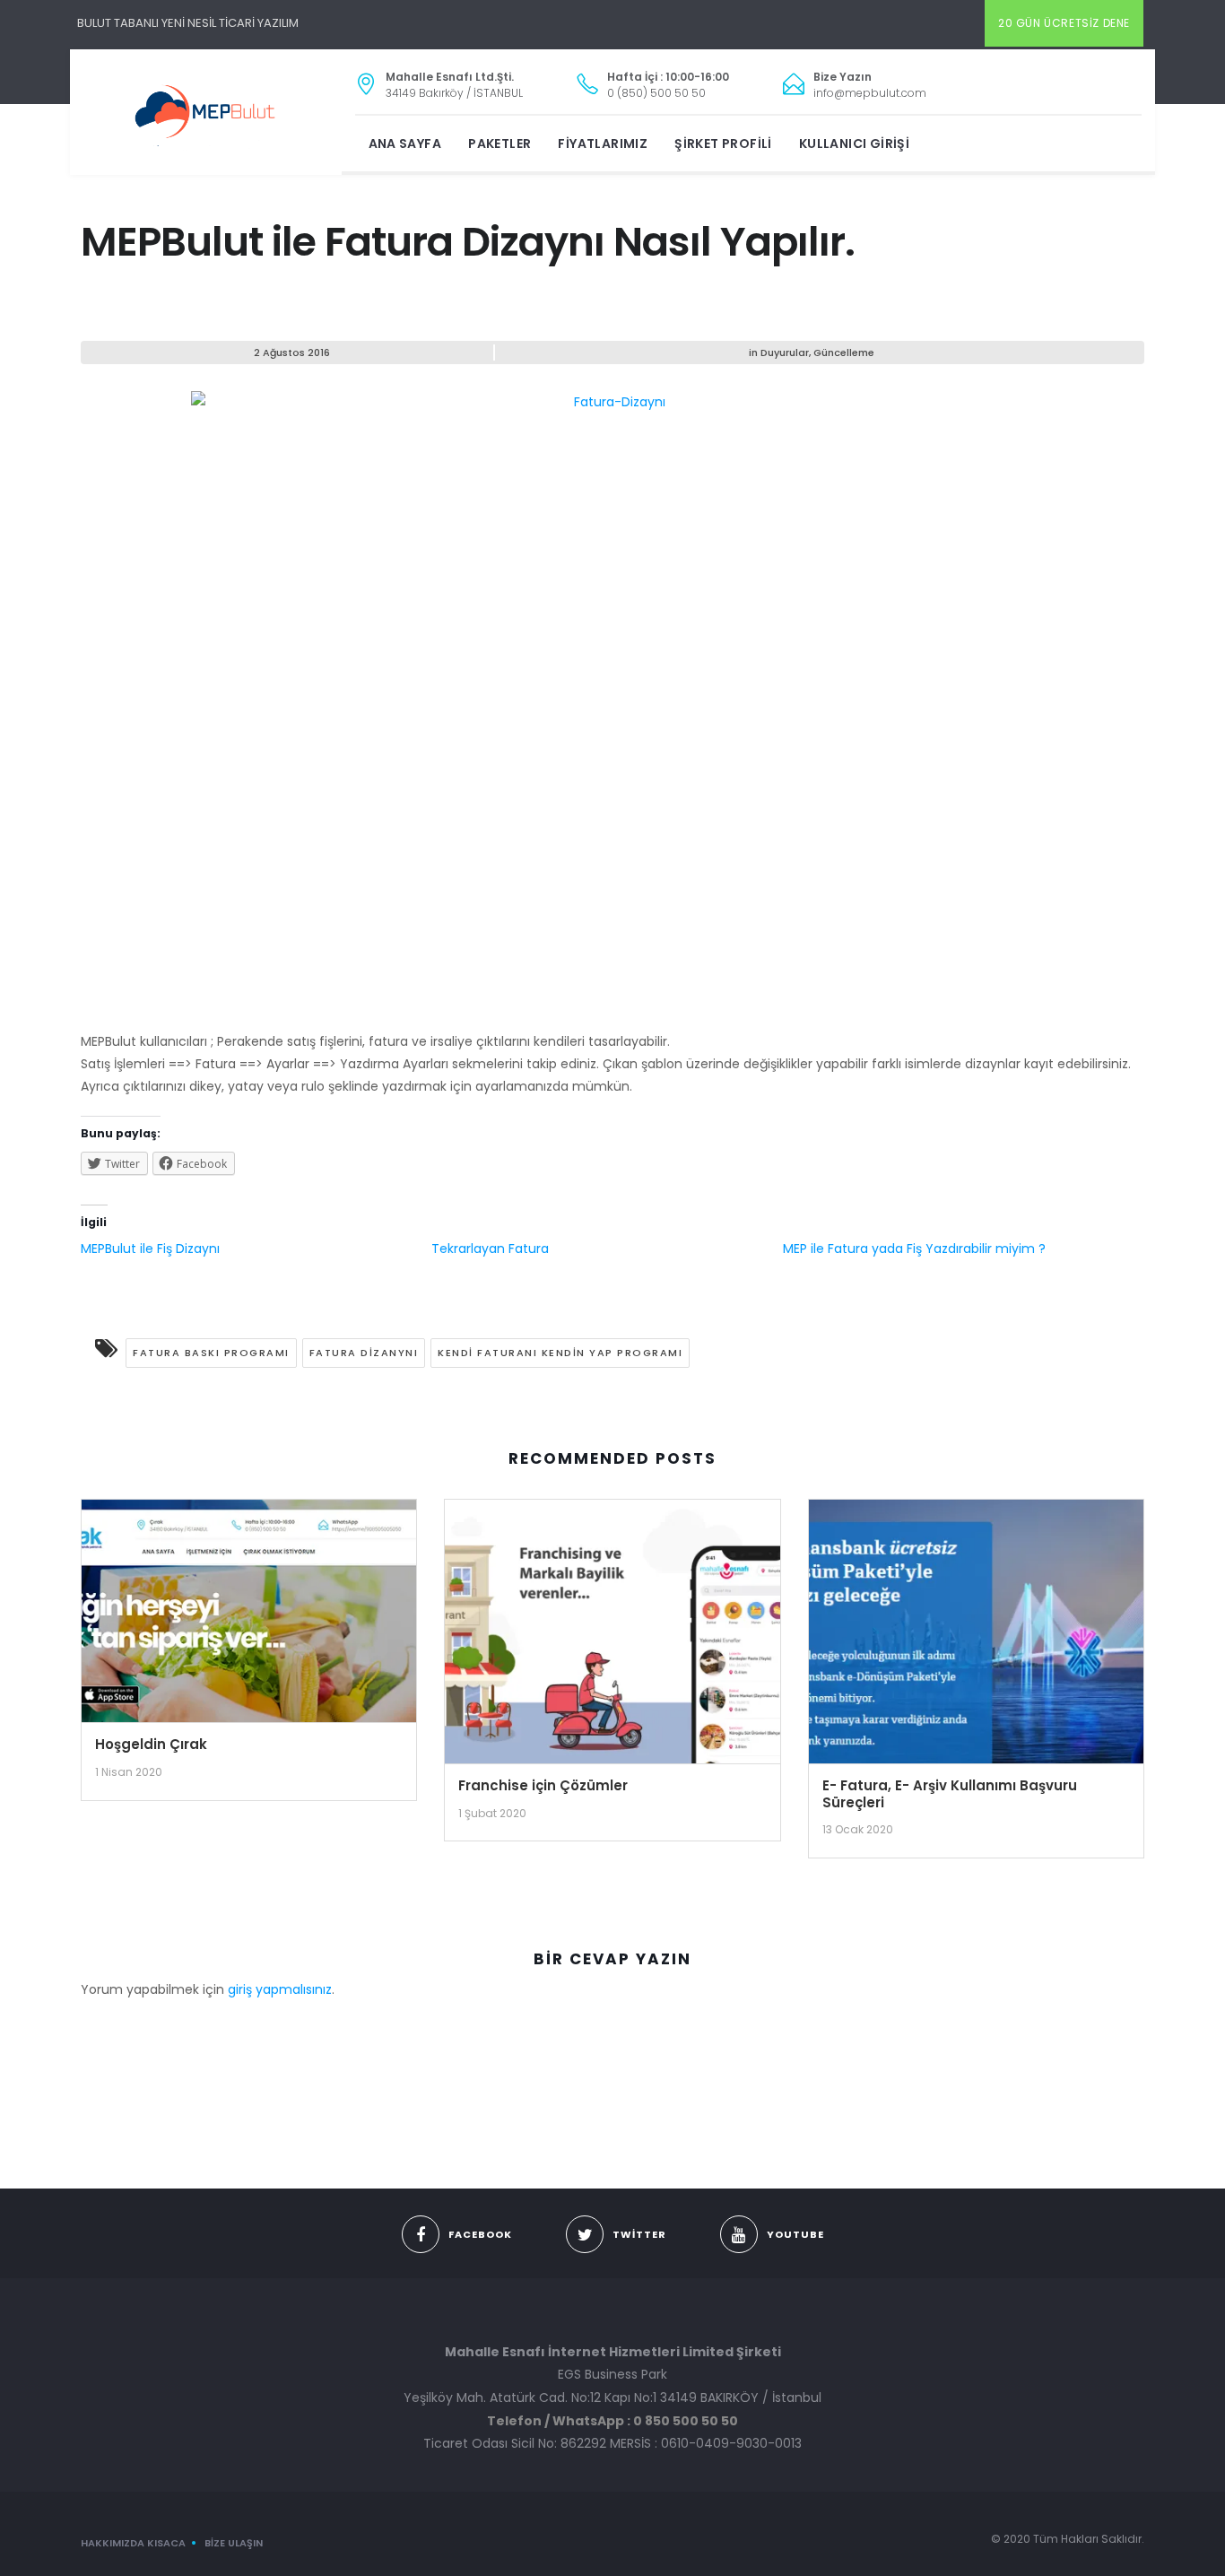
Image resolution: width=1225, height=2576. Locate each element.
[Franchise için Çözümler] (612, 1638)
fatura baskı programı (211, 1353)
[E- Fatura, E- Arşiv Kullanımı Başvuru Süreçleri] (976, 1638)
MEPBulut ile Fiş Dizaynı (150, 1249)
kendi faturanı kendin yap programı (560, 1353)
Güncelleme (844, 352)
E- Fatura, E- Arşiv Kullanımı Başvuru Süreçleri (950, 1794)
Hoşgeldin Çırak (151, 1744)
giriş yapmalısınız (280, 1989)
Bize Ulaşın (234, 2543)
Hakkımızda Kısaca (133, 2543)
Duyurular (785, 352)
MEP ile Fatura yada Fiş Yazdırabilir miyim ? (914, 1249)
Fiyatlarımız (603, 144)
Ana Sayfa (405, 144)
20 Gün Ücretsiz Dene (1064, 23)
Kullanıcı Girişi (854, 144)
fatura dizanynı (364, 1353)
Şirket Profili (723, 144)
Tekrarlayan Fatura (490, 1249)
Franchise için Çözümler (543, 1785)
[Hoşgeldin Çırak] (249, 1617)
